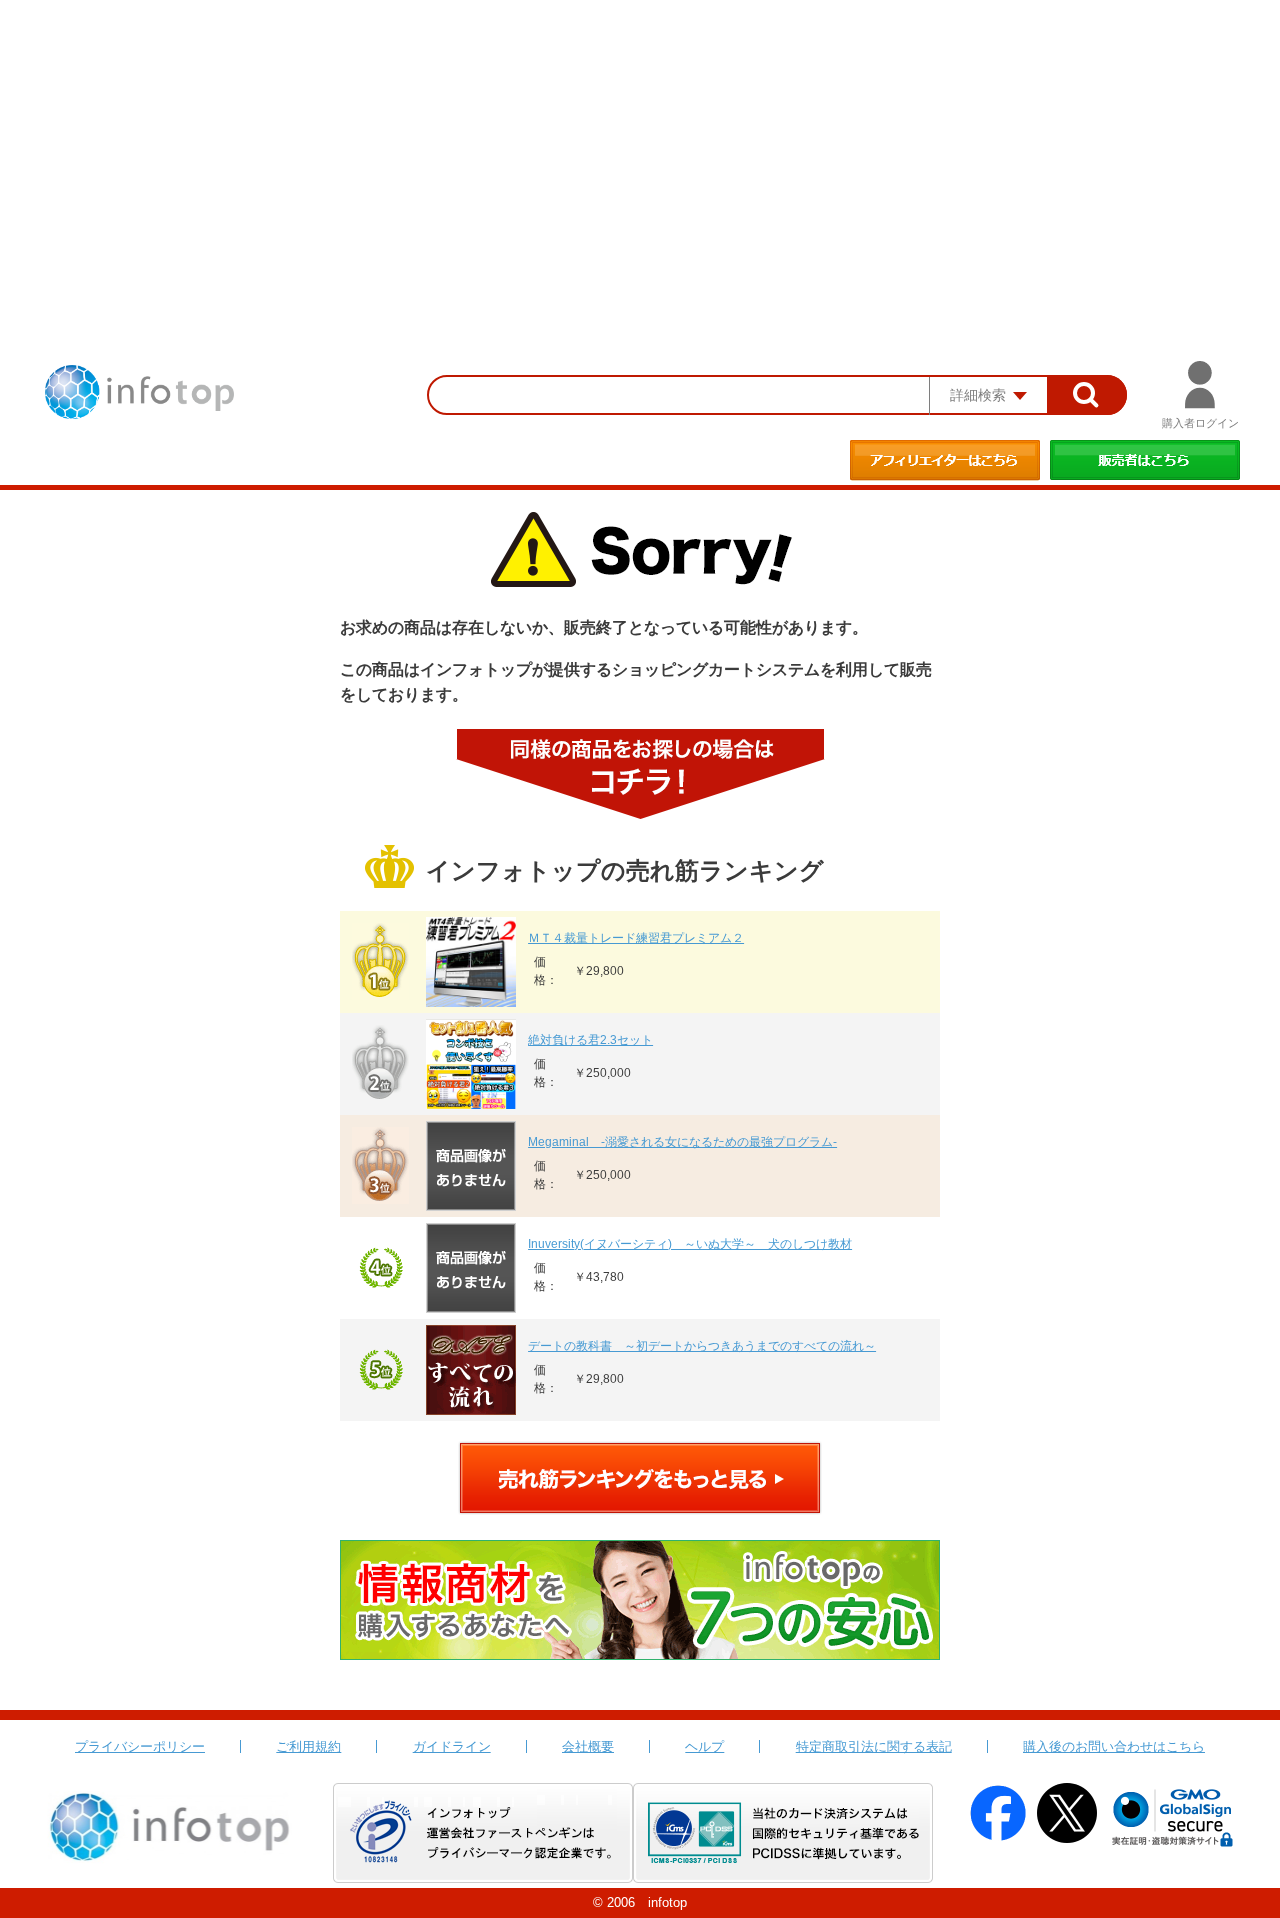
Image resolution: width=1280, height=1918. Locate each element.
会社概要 (588, 1746)
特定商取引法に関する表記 (874, 1746)
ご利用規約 (308, 1746)
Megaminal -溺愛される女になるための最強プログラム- (682, 1142)
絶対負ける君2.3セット (590, 1040)
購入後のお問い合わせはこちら (1114, 1746)
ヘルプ (704, 1746)
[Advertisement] (640, 150)
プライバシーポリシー (140, 1746)
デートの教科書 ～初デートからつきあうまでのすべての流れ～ (702, 1346)
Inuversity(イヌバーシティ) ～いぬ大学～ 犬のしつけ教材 (690, 1244)
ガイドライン (452, 1746)
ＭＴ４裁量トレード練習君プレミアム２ (636, 938)
